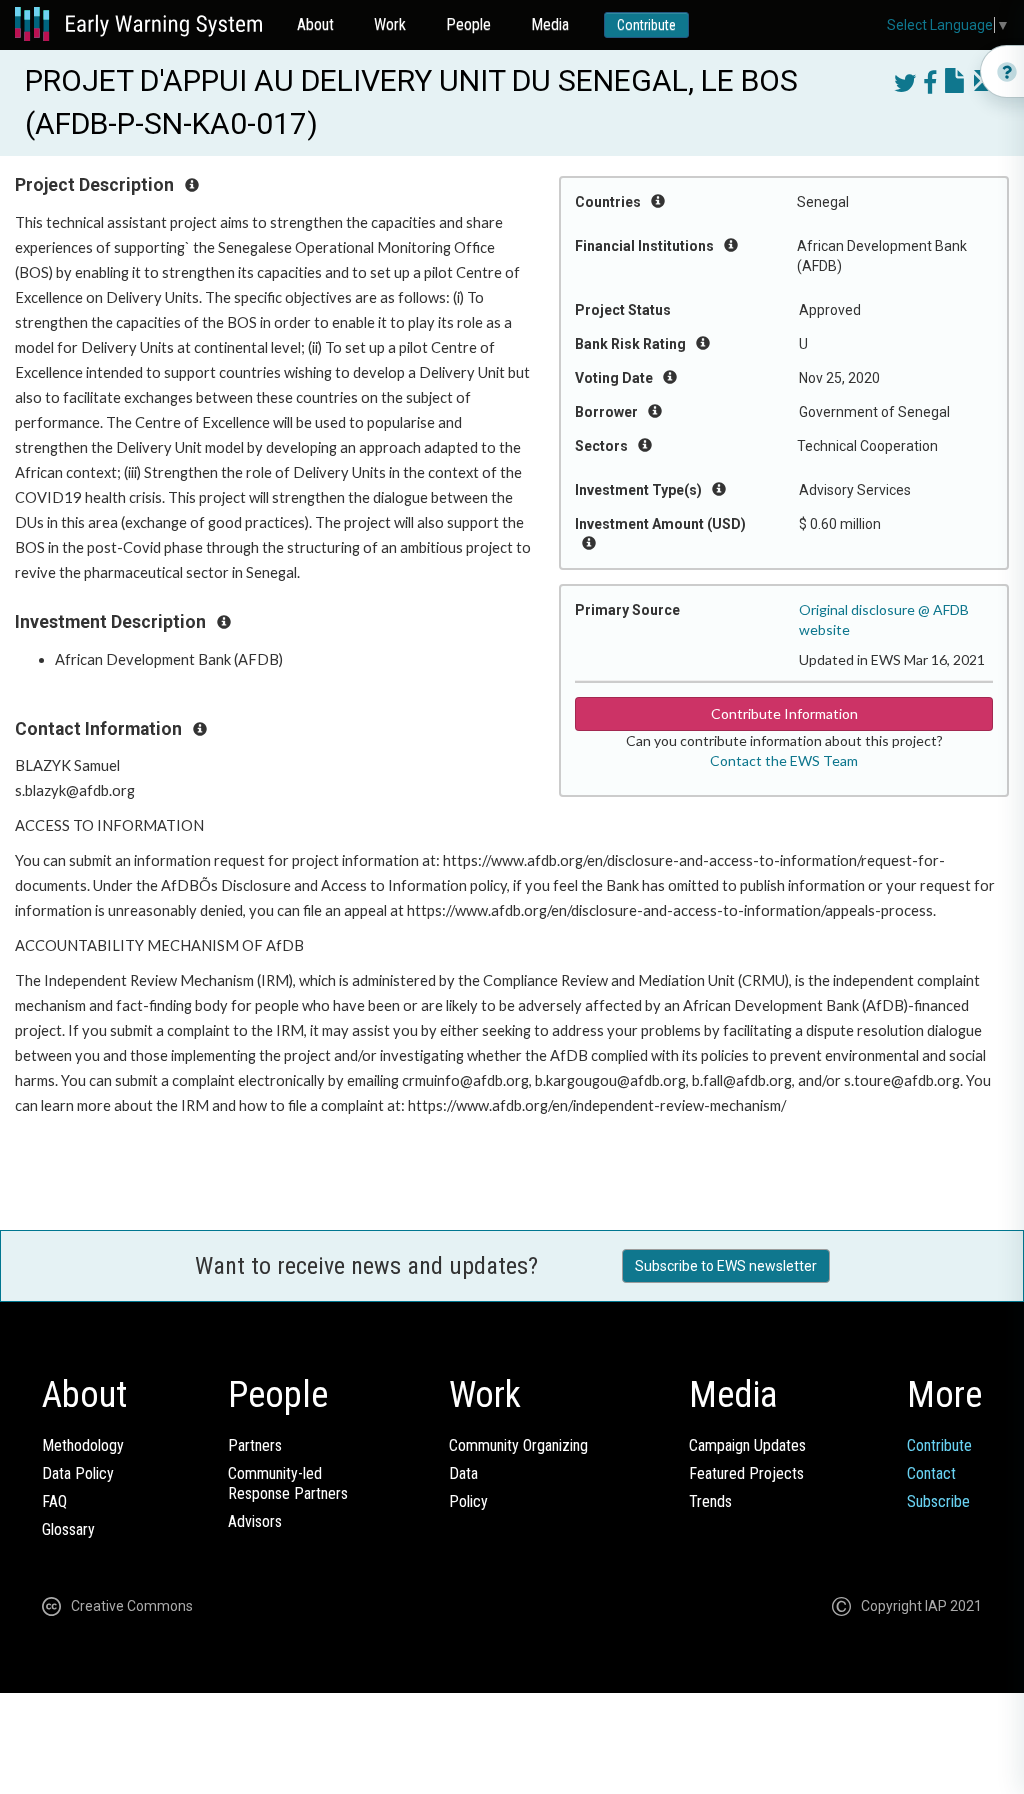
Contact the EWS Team (784, 760)
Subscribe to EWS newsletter (726, 1266)
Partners (255, 1445)
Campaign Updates (747, 1445)
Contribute (646, 25)
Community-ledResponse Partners (288, 1483)
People (468, 24)
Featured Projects (746, 1473)
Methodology (83, 1445)
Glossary (68, 1529)
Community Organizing (518, 1445)
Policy (468, 1501)
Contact (931, 1473)
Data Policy (78, 1473)
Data (463, 1473)
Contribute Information (784, 713)
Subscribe (938, 1501)
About (315, 24)
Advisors (255, 1521)
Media (550, 24)
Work (390, 24)
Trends (710, 1501)
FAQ (54, 1501)
